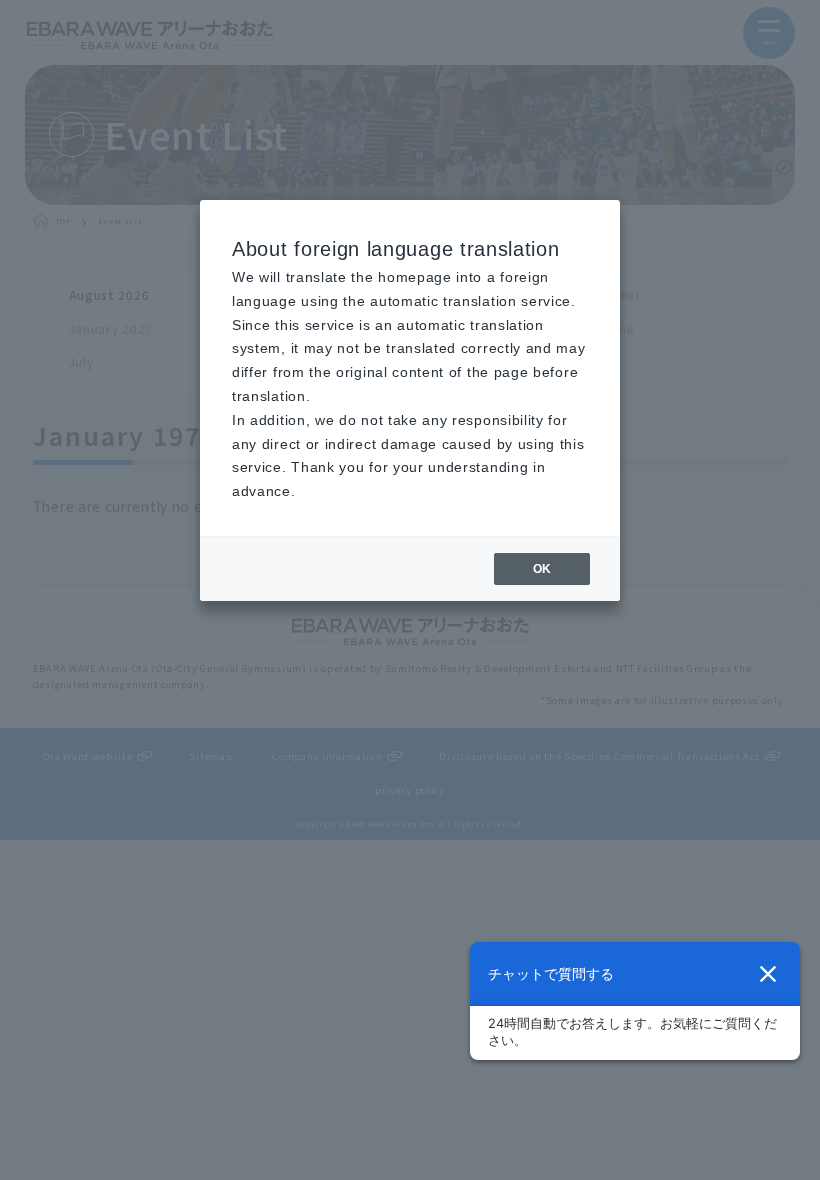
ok (542, 569)
